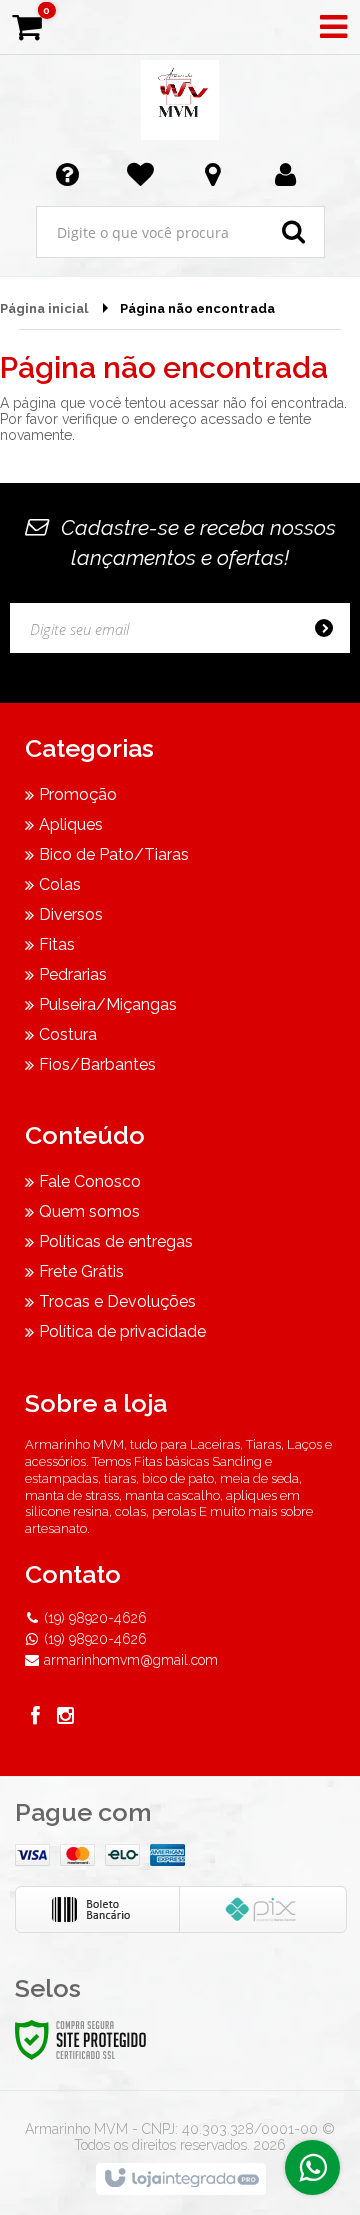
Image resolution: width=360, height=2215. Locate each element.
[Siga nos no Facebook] (35, 1718)
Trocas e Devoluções (117, 1301)
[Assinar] (330, 628)
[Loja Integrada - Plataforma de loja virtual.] (180, 2179)
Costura (68, 1034)
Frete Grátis (81, 1271)
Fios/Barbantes (97, 1064)
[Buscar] (293, 232)
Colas (60, 884)
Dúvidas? (71, 173)
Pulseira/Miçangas (108, 1004)
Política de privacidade (122, 1331)
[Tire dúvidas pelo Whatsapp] (312, 2167)
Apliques (71, 824)
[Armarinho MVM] (180, 100)
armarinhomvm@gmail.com (131, 1660)
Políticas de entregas (116, 1241)
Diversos (71, 914)
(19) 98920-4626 (95, 1618)
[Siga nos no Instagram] (65, 1718)
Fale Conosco (90, 1181)
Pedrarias (73, 974)
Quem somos (89, 1211)
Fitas (57, 944)
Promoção (78, 794)
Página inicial (44, 308)
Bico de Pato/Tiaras (114, 854)
